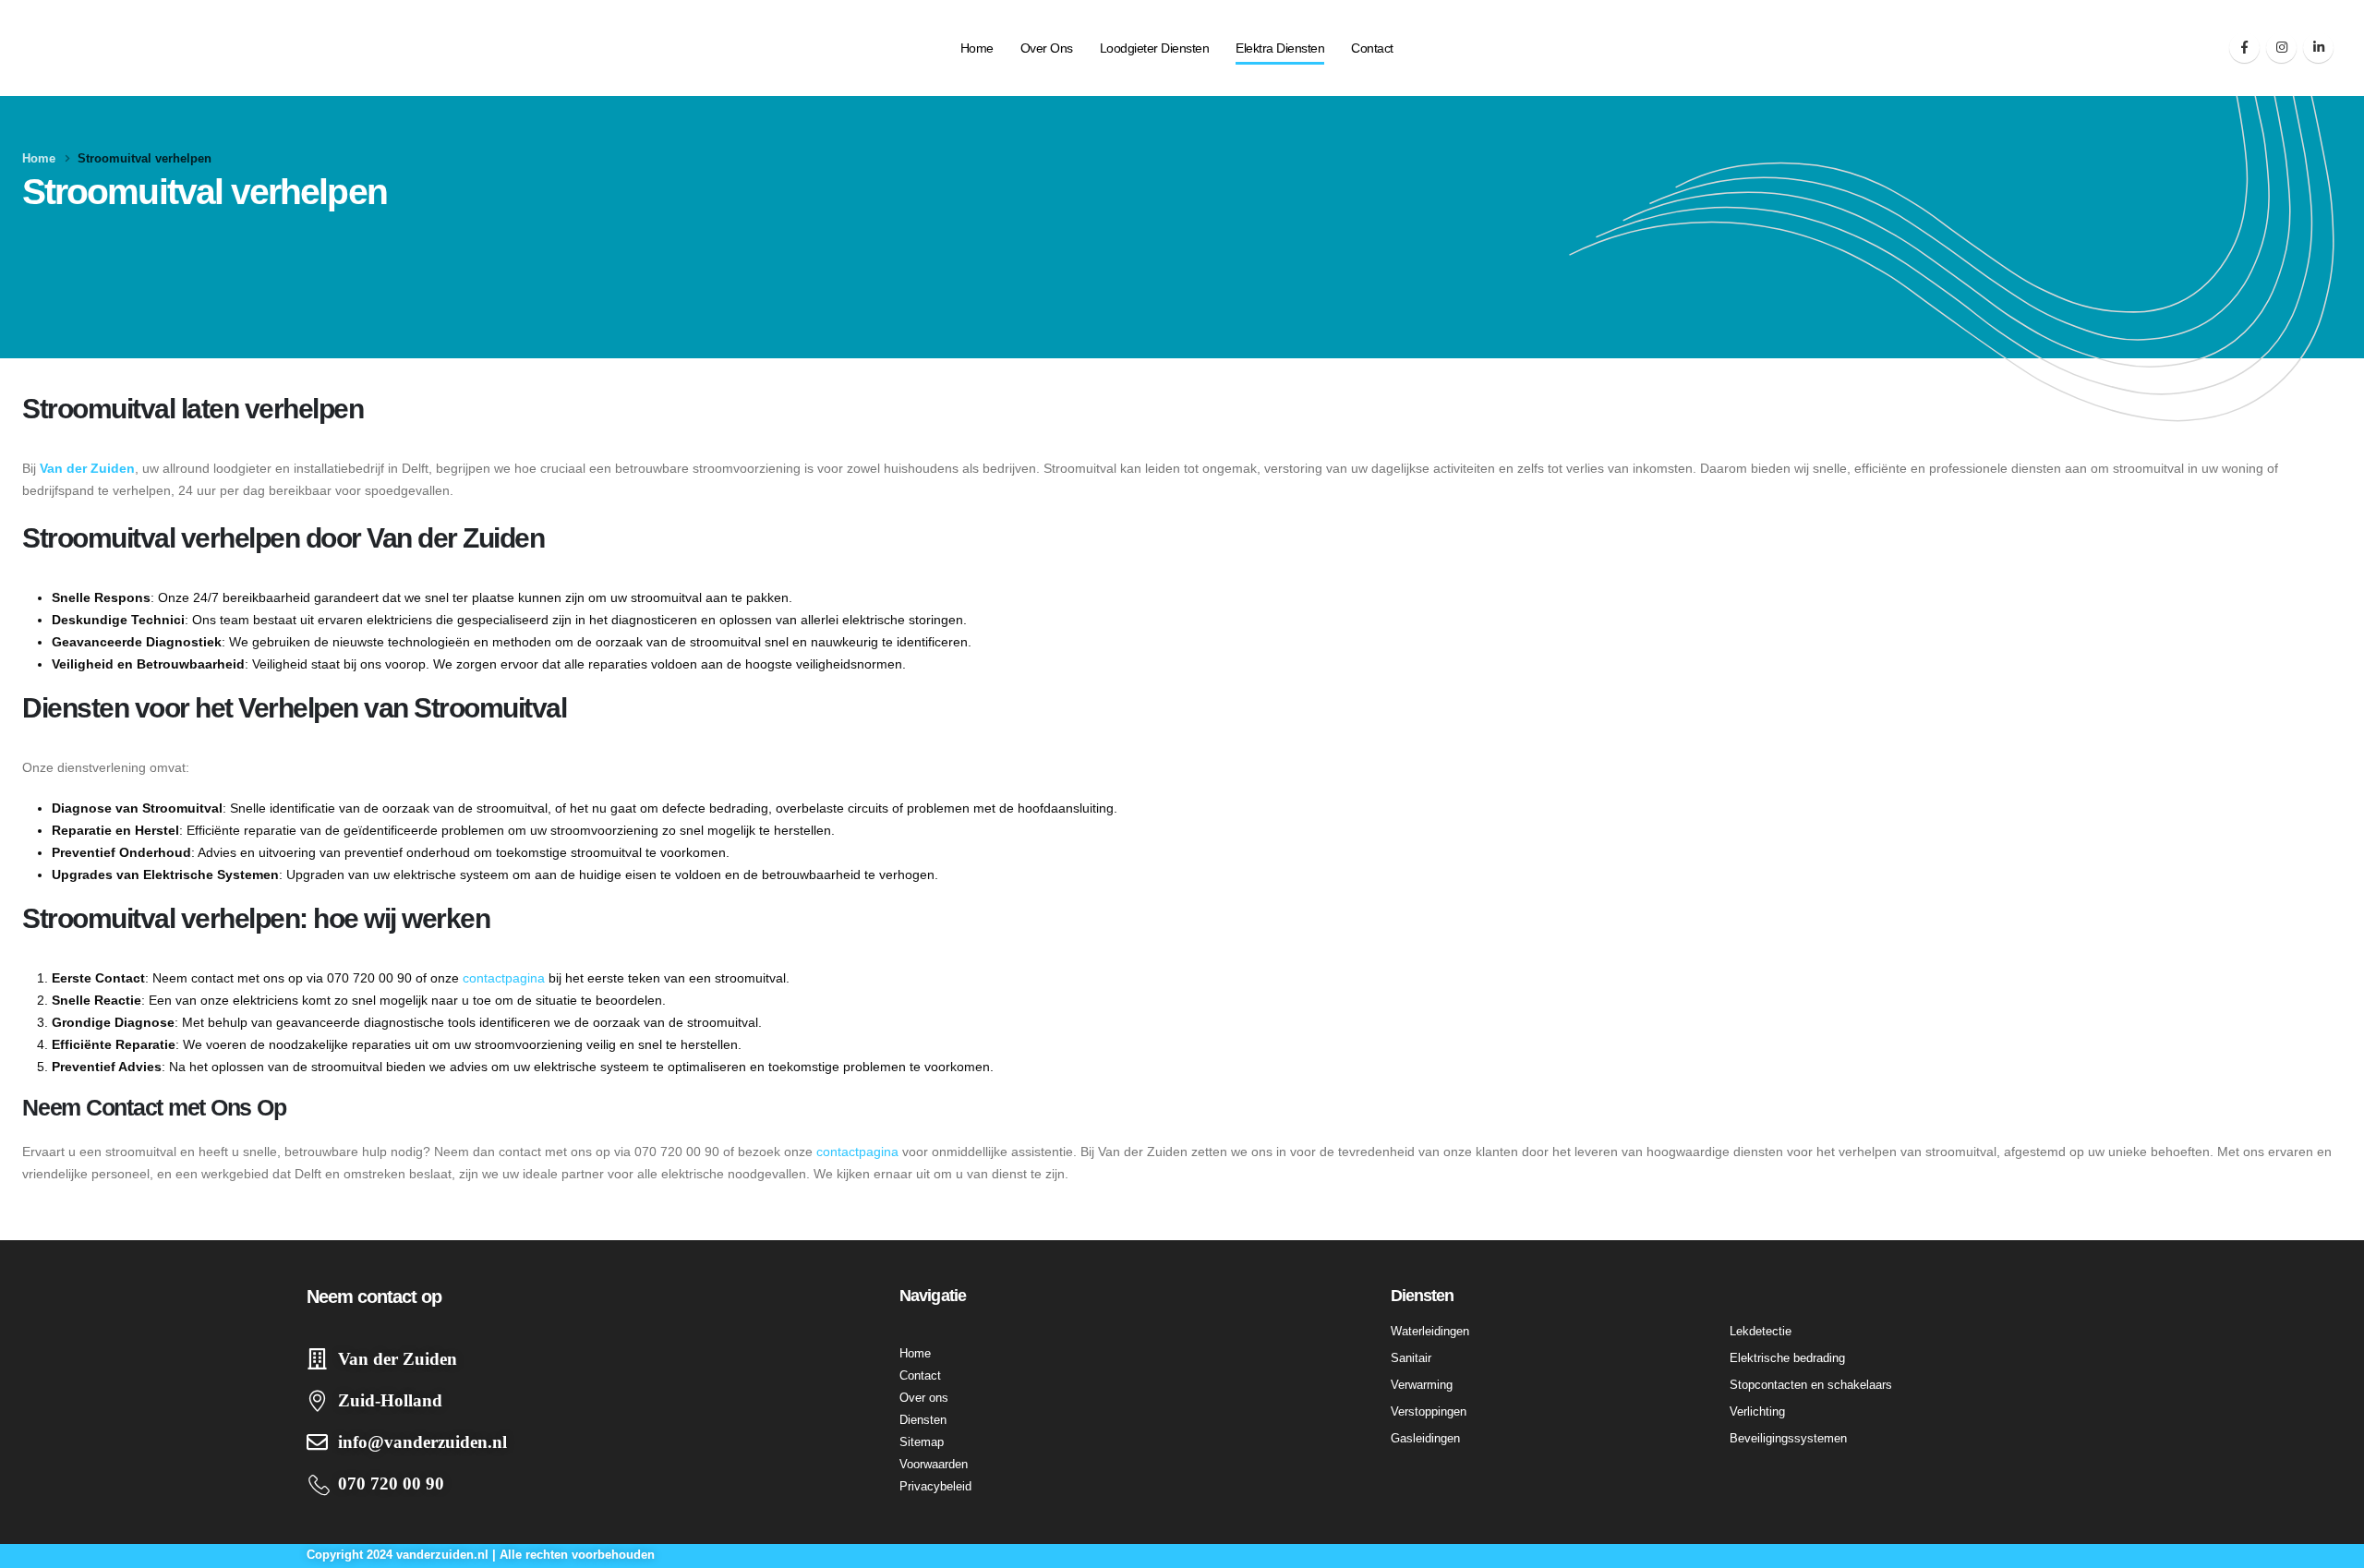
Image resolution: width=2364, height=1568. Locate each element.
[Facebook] (2244, 48)
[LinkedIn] (2318, 48)
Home (977, 48)
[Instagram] (2281, 48)
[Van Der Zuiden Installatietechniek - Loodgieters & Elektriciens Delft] (105, 48)
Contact (1372, 48)
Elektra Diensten (1280, 48)
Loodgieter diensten (1155, 48)
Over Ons (1047, 48)
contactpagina (504, 978)
